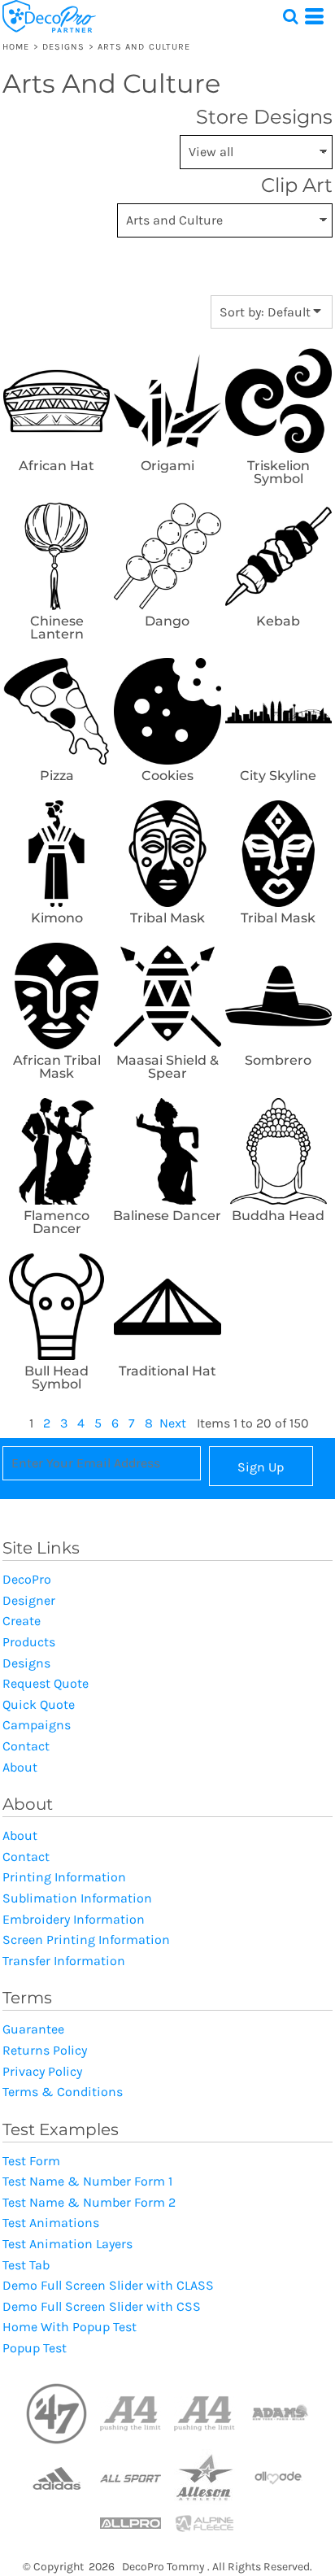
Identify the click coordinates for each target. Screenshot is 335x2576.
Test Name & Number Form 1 (87, 2181)
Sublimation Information (77, 1898)
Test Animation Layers (67, 2244)
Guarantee (33, 2029)
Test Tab (26, 2265)
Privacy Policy (42, 2071)
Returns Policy (45, 2050)
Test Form (31, 2161)
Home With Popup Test (70, 2327)
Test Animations (51, 2223)
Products (29, 1642)
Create (22, 1621)
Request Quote (46, 1683)
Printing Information (64, 1877)
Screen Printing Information (86, 1940)
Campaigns (37, 1725)
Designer (29, 1600)
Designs (64, 47)
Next (173, 1423)
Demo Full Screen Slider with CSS (102, 2306)
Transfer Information (64, 1961)
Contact (26, 1746)
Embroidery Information (74, 1919)
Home (16, 47)
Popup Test (35, 2348)
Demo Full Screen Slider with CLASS (108, 2285)
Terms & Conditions (63, 2092)
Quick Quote (39, 1704)
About (20, 1767)
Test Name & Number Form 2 (89, 2202)
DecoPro (27, 1579)
